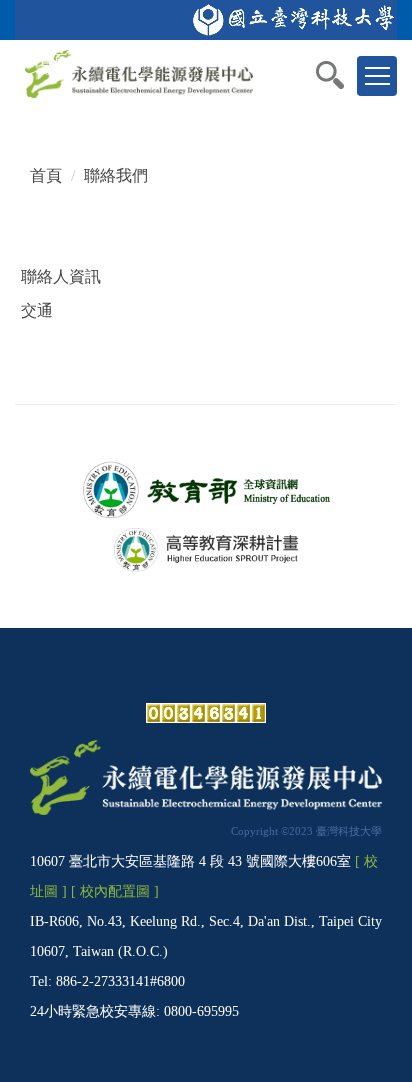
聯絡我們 (116, 175)
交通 (37, 310)
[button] (340, 75)
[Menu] (377, 76)
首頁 (46, 175)
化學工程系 (186, 60)
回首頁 (46, 60)
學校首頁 (109, 60)
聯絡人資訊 (61, 276)
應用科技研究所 (284, 60)
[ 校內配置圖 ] (115, 891)
